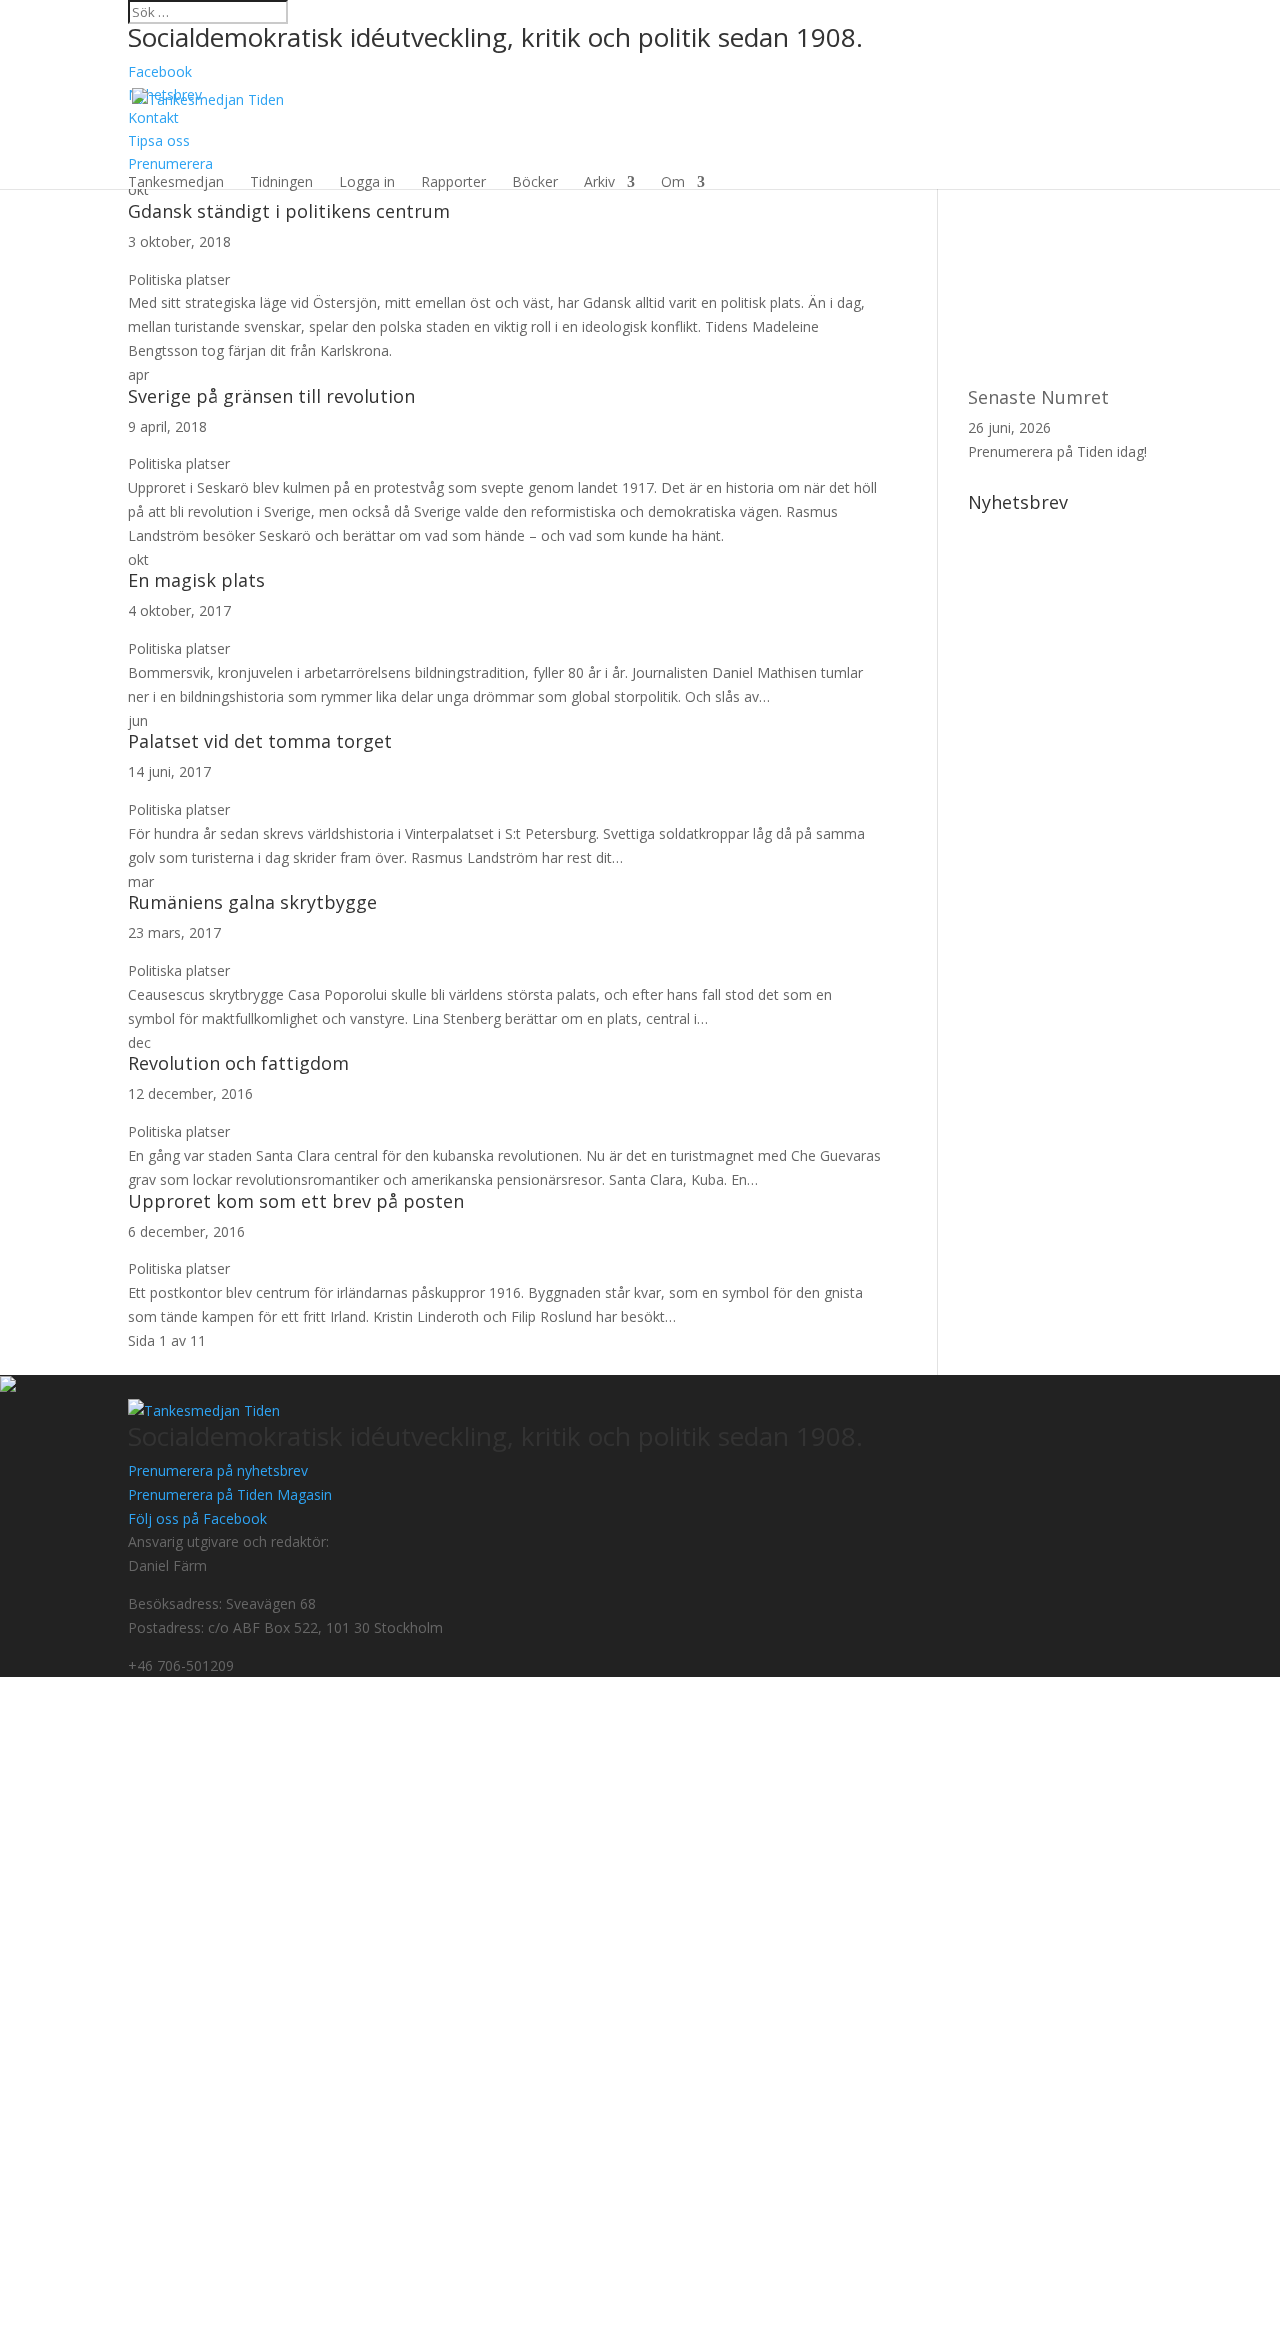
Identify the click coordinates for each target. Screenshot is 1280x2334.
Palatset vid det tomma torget (260, 741)
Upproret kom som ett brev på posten (296, 1201)
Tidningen (281, 182)
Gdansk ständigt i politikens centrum (289, 211)
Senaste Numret (1038, 397)
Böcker (535, 182)
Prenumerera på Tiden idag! (1057, 451)
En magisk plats (196, 580)
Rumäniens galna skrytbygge (252, 902)
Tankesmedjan (176, 182)
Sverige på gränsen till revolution (271, 396)
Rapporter (453, 182)
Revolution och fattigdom (238, 1063)
